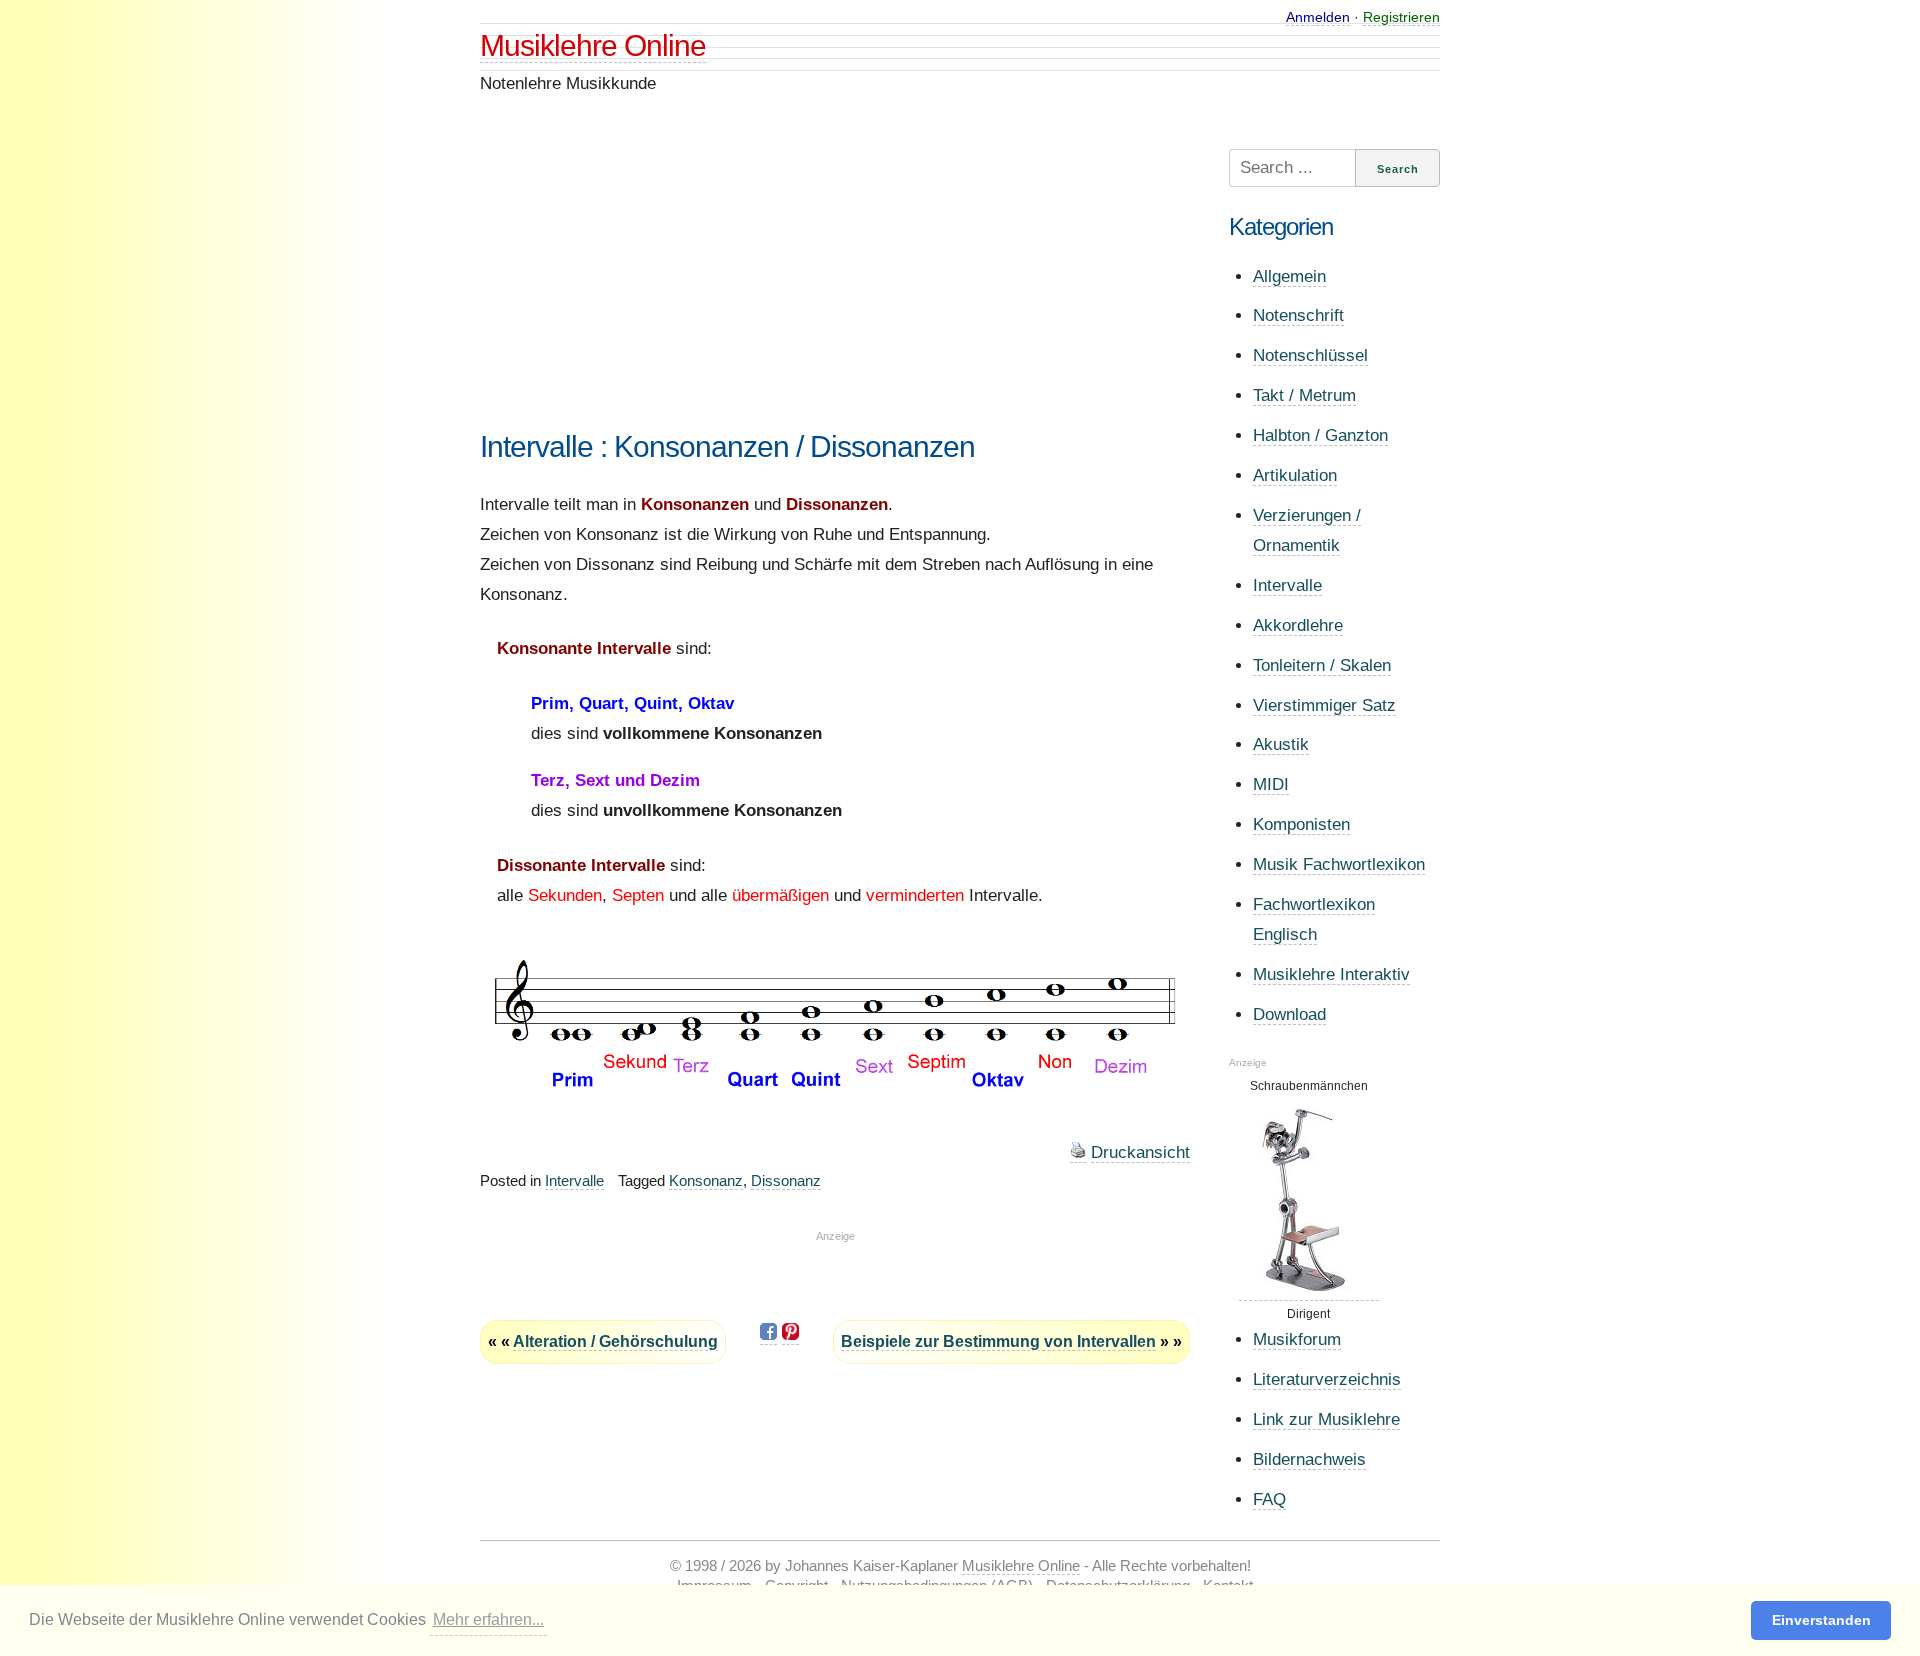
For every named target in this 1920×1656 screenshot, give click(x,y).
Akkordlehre (1298, 625)
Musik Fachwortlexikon (1339, 864)
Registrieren (1401, 17)
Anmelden (1318, 17)
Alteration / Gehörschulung (615, 1341)
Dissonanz (786, 1180)
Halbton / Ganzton (1320, 435)
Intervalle (574, 1180)
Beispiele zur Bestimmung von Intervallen (998, 1341)
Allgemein (1289, 276)
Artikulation (1295, 475)
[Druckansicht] (1078, 1153)
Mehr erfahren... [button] (488, 1619)
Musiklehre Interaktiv (1331, 974)
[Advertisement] (835, 289)
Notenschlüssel (1310, 355)
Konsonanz (706, 1180)
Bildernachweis (1309, 1459)
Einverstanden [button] (1821, 1620)
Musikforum (1297, 1339)
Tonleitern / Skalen (1322, 665)
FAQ (1269, 1499)
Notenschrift (1298, 315)
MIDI (1271, 784)
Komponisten (1301, 824)
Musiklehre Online (593, 45)
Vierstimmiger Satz (1324, 705)
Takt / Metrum (1304, 395)
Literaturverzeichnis (1327, 1379)
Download (1289, 1014)
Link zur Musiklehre (1326, 1419)
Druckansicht (1140, 1152)
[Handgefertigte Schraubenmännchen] (1309, 1293)
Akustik (1281, 744)
